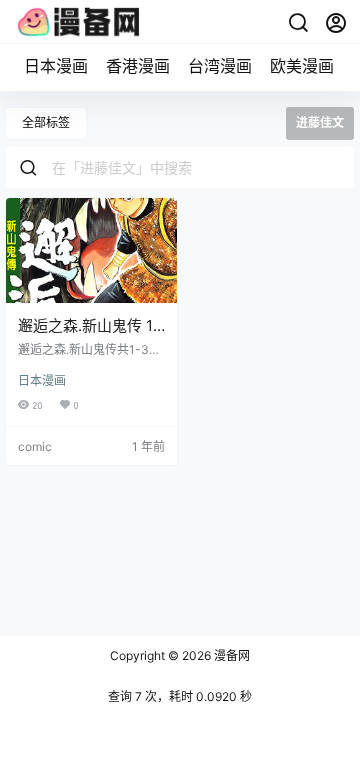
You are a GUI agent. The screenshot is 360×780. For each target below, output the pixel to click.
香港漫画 (138, 66)
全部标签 (46, 122)
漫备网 (230, 655)
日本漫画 (56, 66)
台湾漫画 (220, 66)
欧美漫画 (302, 66)
